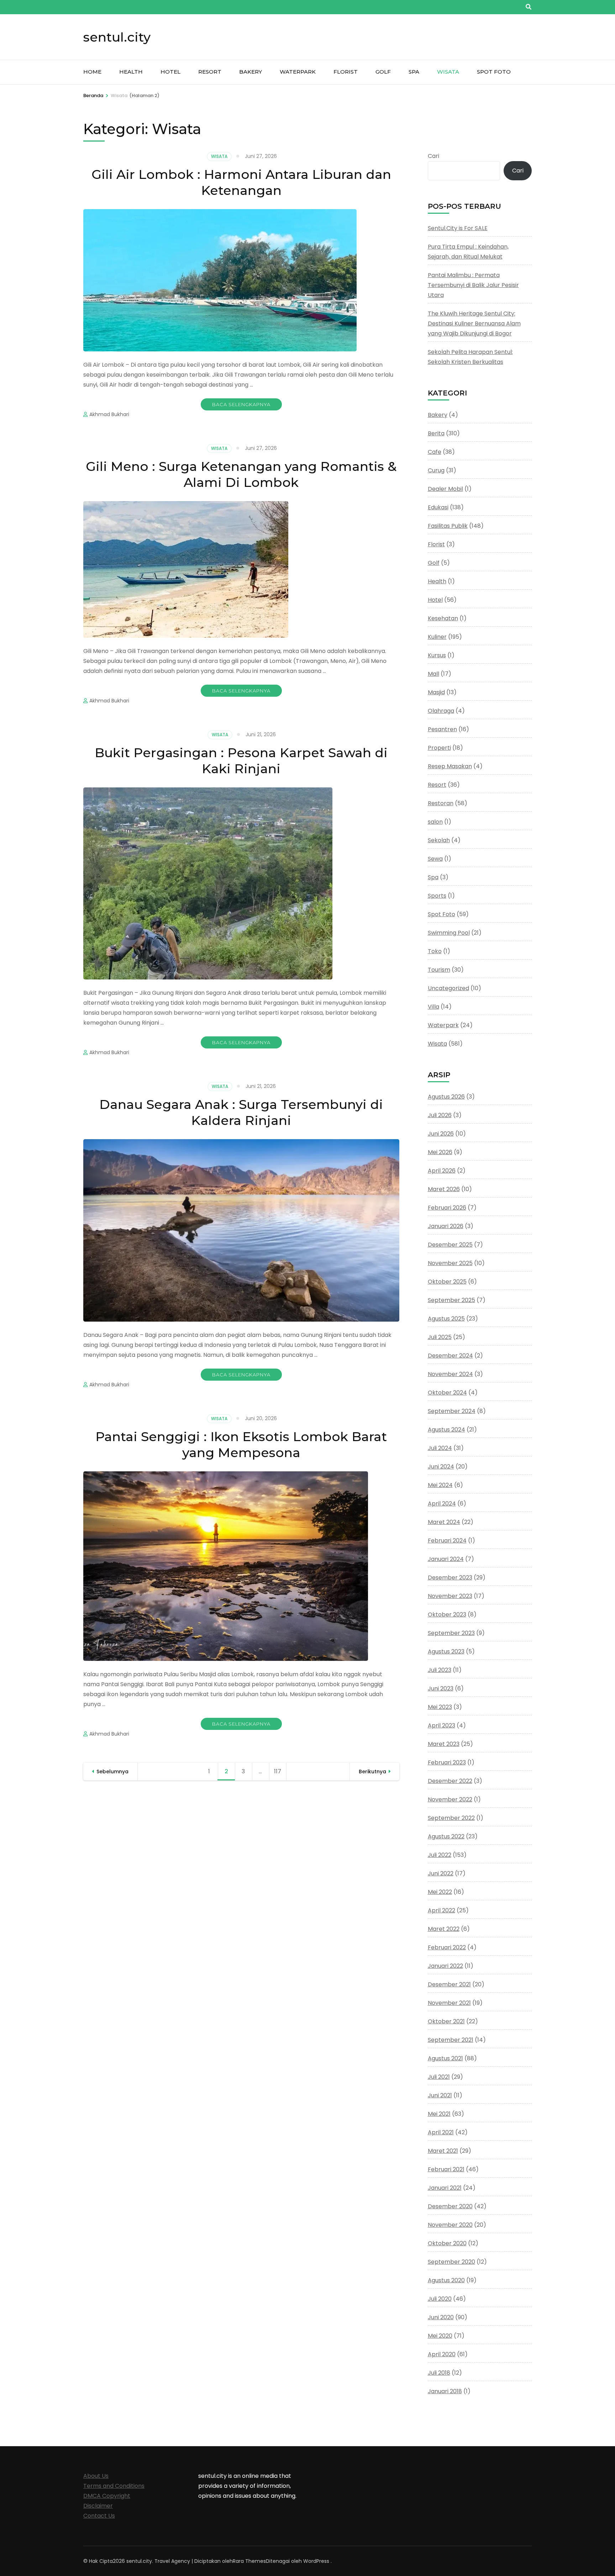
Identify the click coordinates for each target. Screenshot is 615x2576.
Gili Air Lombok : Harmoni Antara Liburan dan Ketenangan (241, 182)
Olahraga (441, 711)
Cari (433, 156)
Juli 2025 (440, 1337)
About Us (96, 2476)
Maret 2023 (444, 1744)
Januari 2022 (445, 1966)
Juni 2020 (441, 2317)
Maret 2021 (443, 2151)
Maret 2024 (444, 1522)
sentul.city (117, 37)
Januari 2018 (445, 2391)
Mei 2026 (440, 1152)
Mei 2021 (439, 2114)
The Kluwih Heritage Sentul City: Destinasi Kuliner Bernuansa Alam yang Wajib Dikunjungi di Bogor (474, 323)
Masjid (436, 692)
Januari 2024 (446, 1559)
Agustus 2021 (445, 2058)
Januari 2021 (445, 2188)
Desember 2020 (450, 2206)
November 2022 (450, 1799)
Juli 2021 (439, 2077)
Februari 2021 (446, 2169)
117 (280, 1771)
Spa (414, 72)
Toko (435, 951)
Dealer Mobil (445, 489)
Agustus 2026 (446, 1097)
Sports (437, 896)
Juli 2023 (440, 1670)
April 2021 (441, 2132)
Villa (433, 1007)
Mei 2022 (440, 1892)
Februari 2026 (447, 1208)
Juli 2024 (440, 1448)
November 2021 (449, 2003)
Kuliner (437, 637)
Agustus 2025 (446, 1319)
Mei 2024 (440, 1485)
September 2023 (451, 1633)
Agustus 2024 (446, 1430)
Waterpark (298, 72)
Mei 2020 (440, 2336)
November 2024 (450, 1374)
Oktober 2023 (447, 1614)
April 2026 (442, 1171)
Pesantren (442, 729)
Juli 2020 (440, 2299)
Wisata (448, 72)
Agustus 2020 (446, 2280)
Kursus (437, 655)
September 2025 (451, 1300)
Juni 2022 (441, 1873)
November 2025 (450, 1263)
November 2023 (450, 1596)
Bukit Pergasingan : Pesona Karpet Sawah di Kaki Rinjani (241, 761)
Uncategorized (448, 988)
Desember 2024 (450, 1356)
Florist (346, 72)
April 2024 (442, 1504)
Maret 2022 (444, 1929)
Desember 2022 (450, 1781)
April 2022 (441, 1910)
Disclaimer (98, 2506)
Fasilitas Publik (448, 526)
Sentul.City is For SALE (458, 228)
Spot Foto (494, 72)
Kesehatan (443, 618)
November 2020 (450, 2225)
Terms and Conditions (114, 2486)
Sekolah (439, 840)
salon (435, 822)
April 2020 (442, 2354)
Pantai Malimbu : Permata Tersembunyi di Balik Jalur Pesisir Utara (473, 285)
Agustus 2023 (446, 1651)
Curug (436, 470)
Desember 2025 (450, 1245)
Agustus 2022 (446, 1836)
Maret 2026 (444, 1189)
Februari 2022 (447, 1947)
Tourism (439, 970)
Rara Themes (249, 2561)
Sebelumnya (112, 1772)
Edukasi (438, 507)
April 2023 (441, 1725)
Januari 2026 (446, 1226)
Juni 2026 (441, 1134)
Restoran (441, 803)
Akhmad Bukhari (109, 414)
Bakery (251, 72)
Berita (436, 433)
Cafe (435, 452)
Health (131, 72)
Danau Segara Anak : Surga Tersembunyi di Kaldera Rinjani (241, 1112)
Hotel (170, 72)
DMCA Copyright (107, 2496)
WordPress (316, 2561)
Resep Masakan (450, 766)
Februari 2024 (447, 1541)
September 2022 (451, 1818)
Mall (433, 674)
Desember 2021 (449, 1984)
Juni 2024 (441, 1467)
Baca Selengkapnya (241, 404)
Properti (439, 748)
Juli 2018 (439, 2373)
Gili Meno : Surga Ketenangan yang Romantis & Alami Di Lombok (241, 474)
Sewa (435, 859)
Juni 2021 (440, 2095)
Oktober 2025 (447, 1282)
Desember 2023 (450, 1578)
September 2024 (452, 1411)
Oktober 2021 (446, 2021)
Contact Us (99, 2516)
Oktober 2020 (447, 2243)
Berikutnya (372, 1772)
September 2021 (451, 2040)
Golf (383, 72)
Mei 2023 (440, 1707)
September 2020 (451, 2262)
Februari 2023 (447, 1762)
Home (92, 72)
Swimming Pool (449, 933)
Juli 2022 (440, 1855)
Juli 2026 (440, 1115)
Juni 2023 (441, 1688)
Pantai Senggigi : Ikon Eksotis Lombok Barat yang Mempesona (241, 1444)
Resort (210, 72)
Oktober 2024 (447, 1393)
